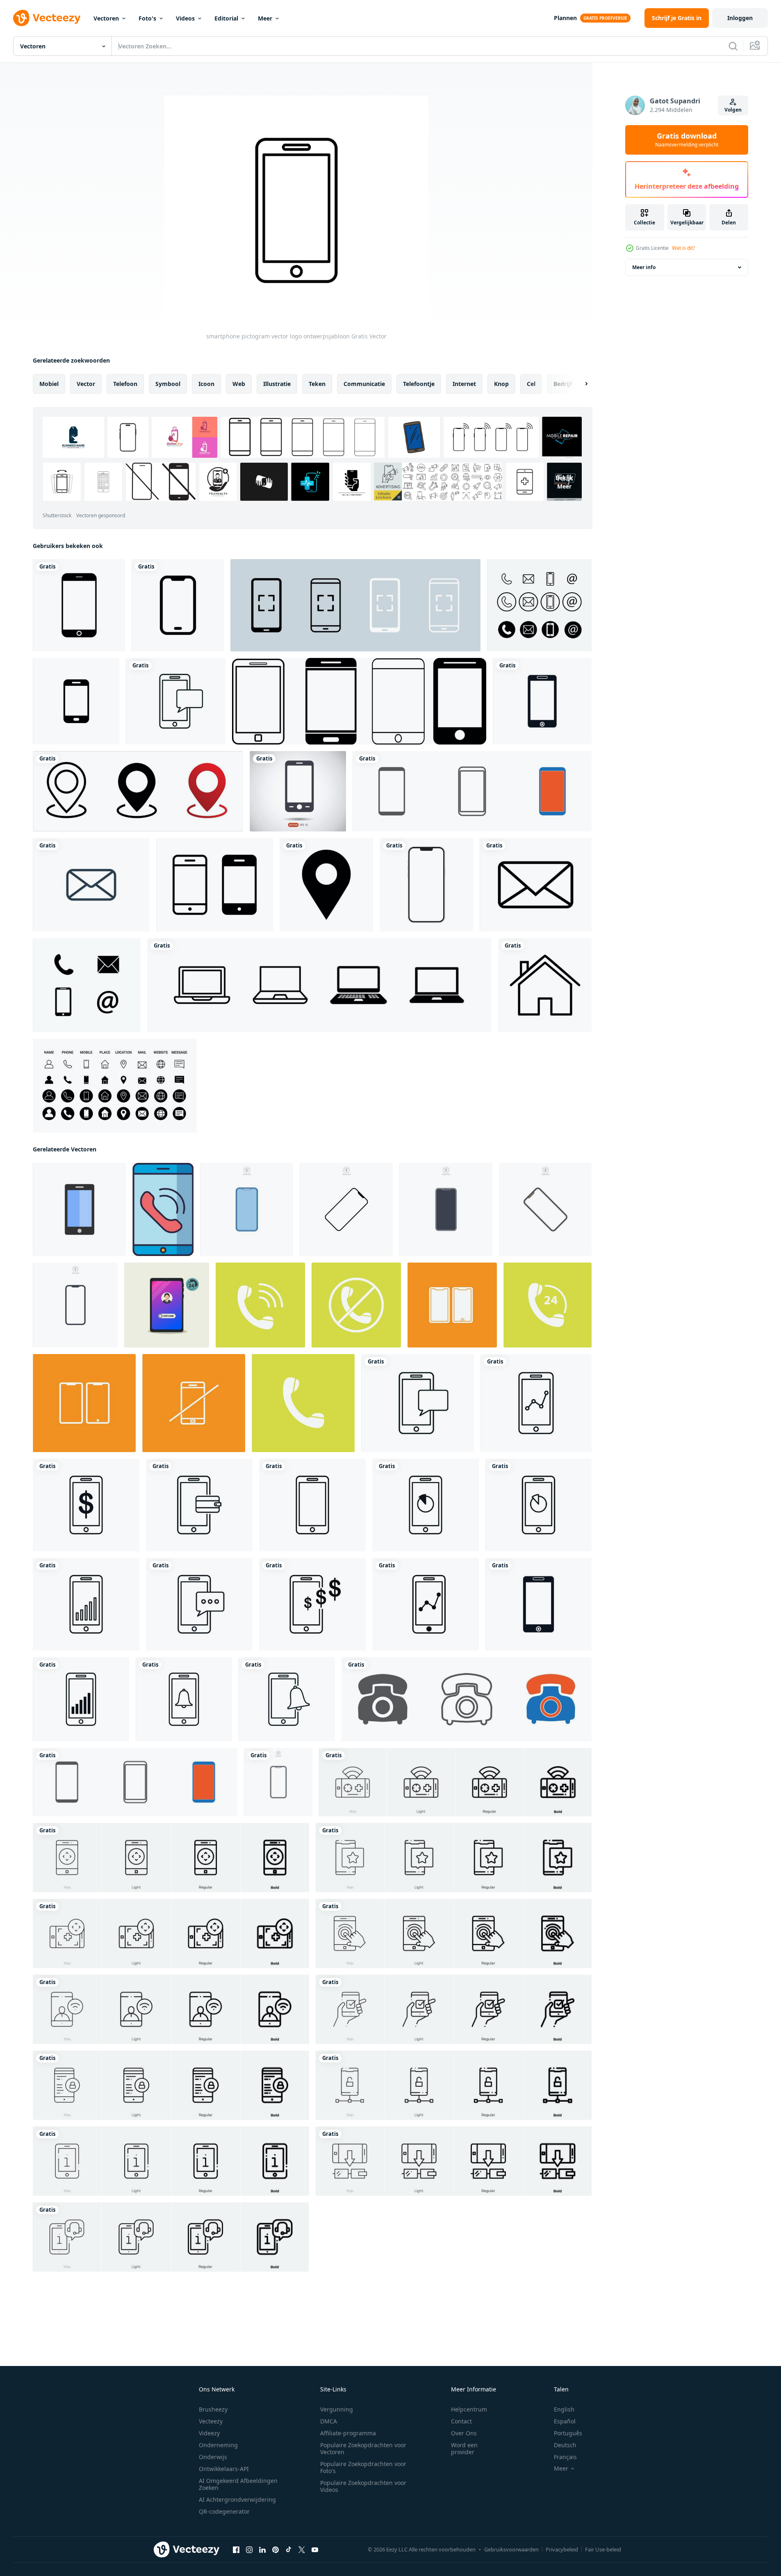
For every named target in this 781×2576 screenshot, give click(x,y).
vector (86, 384)
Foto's (147, 18)
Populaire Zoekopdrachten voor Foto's (363, 2467)
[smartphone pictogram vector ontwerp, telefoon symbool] (79, 605)
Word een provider (464, 2448)
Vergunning (337, 2409)
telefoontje (419, 384)
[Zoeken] (733, 46)
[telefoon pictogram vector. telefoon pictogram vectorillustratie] (467, 1699)
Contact (461, 2421)
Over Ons (464, 2433)
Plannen (565, 18)
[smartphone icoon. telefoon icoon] (163, 1209)
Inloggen (740, 18)
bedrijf (563, 384)
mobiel (49, 384)
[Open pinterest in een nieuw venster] (276, 2550)
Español (565, 2421)
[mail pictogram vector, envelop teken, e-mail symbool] (536, 885)
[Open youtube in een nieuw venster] (315, 2550)
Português (568, 2433)
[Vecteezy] (47, 18)
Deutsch (565, 2445)
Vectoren (106, 18)
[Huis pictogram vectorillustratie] (545, 985)
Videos (185, 18)
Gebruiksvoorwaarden (511, 2549)
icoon (206, 384)
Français (565, 2457)
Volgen (733, 110)
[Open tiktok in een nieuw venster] (289, 2550)
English (564, 2409)
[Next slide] (579, 384)
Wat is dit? (683, 248)
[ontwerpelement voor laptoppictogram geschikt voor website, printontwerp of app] (319, 985)
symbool (168, 384)
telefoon (125, 384)
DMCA (329, 2421)
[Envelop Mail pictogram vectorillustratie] (91, 885)
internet (464, 384)
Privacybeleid (562, 2549)
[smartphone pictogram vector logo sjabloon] (176, 701)
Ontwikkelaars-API (224, 2469)
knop (501, 384)
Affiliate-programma (348, 2433)
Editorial (226, 18)
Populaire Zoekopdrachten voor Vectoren (363, 2448)
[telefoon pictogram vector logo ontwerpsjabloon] (539, 605)
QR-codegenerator (224, 2511)
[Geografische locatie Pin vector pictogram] (326, 885)
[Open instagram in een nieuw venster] (249, 2550)
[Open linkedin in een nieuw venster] (262, 2550)
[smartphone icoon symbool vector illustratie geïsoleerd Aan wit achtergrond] (247, 1209)
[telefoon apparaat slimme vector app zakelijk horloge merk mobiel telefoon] (426, 885)
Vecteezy (211, 2421)
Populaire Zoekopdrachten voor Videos (363, 2486)
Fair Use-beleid (603, 2549)
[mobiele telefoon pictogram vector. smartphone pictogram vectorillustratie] (472, 791)
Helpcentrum (469, 2409)
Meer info (644, 267)
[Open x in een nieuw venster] (302, 2550)
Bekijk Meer (564, 482)
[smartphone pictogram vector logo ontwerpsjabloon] (452, 1305)
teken (317, 384)
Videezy (209, 2433)
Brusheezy (213, 2409)
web (239, 384)
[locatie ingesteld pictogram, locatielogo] (138, 791)
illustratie (277, 384)
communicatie (364, 384)
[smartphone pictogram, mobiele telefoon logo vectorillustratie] (298, 791)
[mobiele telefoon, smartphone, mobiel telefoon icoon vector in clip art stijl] (215, 885)
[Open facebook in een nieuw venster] (236, 2550)
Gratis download (687, 140)
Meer (265, 18)
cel (531, 384)
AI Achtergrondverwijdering (237, 2499)
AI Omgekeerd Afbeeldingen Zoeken (238, 2484)
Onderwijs (213, 2457)
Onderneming (218, 2445)
